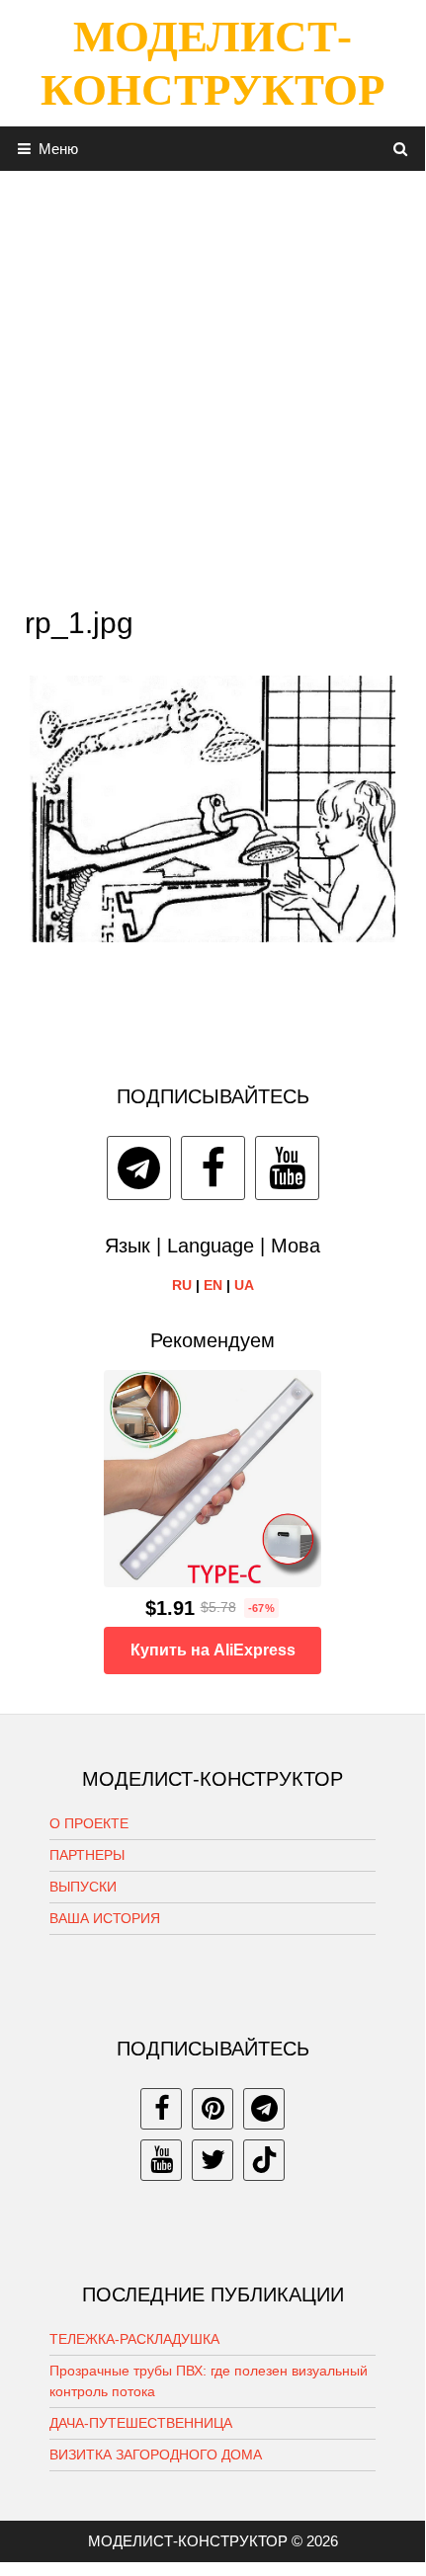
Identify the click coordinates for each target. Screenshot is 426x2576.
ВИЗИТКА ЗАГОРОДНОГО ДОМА (156, 2455)
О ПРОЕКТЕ (89, 1823)
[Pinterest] (213, 2109)
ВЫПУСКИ (83, 1887)
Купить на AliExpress (213, 1650)
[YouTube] (287, 1168)
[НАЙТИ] (401, 149)
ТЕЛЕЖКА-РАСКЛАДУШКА (134, 2339)
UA (244, 1285)
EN (213, 1285)
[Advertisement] (213, 383)
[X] (213, 2160)
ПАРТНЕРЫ (87, 1855)
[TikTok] (264, 2160)
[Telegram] (139, 1168)
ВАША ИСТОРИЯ (105, 1918)
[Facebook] (213, 1168)
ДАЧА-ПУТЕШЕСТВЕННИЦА (141, 2423)
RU (182, 1285)
